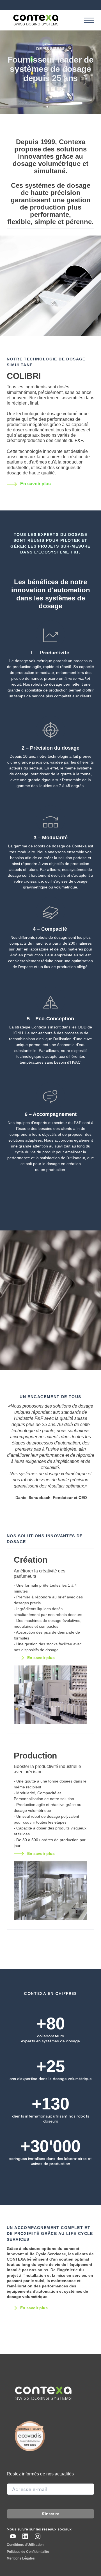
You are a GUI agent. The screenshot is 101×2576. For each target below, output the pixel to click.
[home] (36, 20)
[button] (89, 20)
